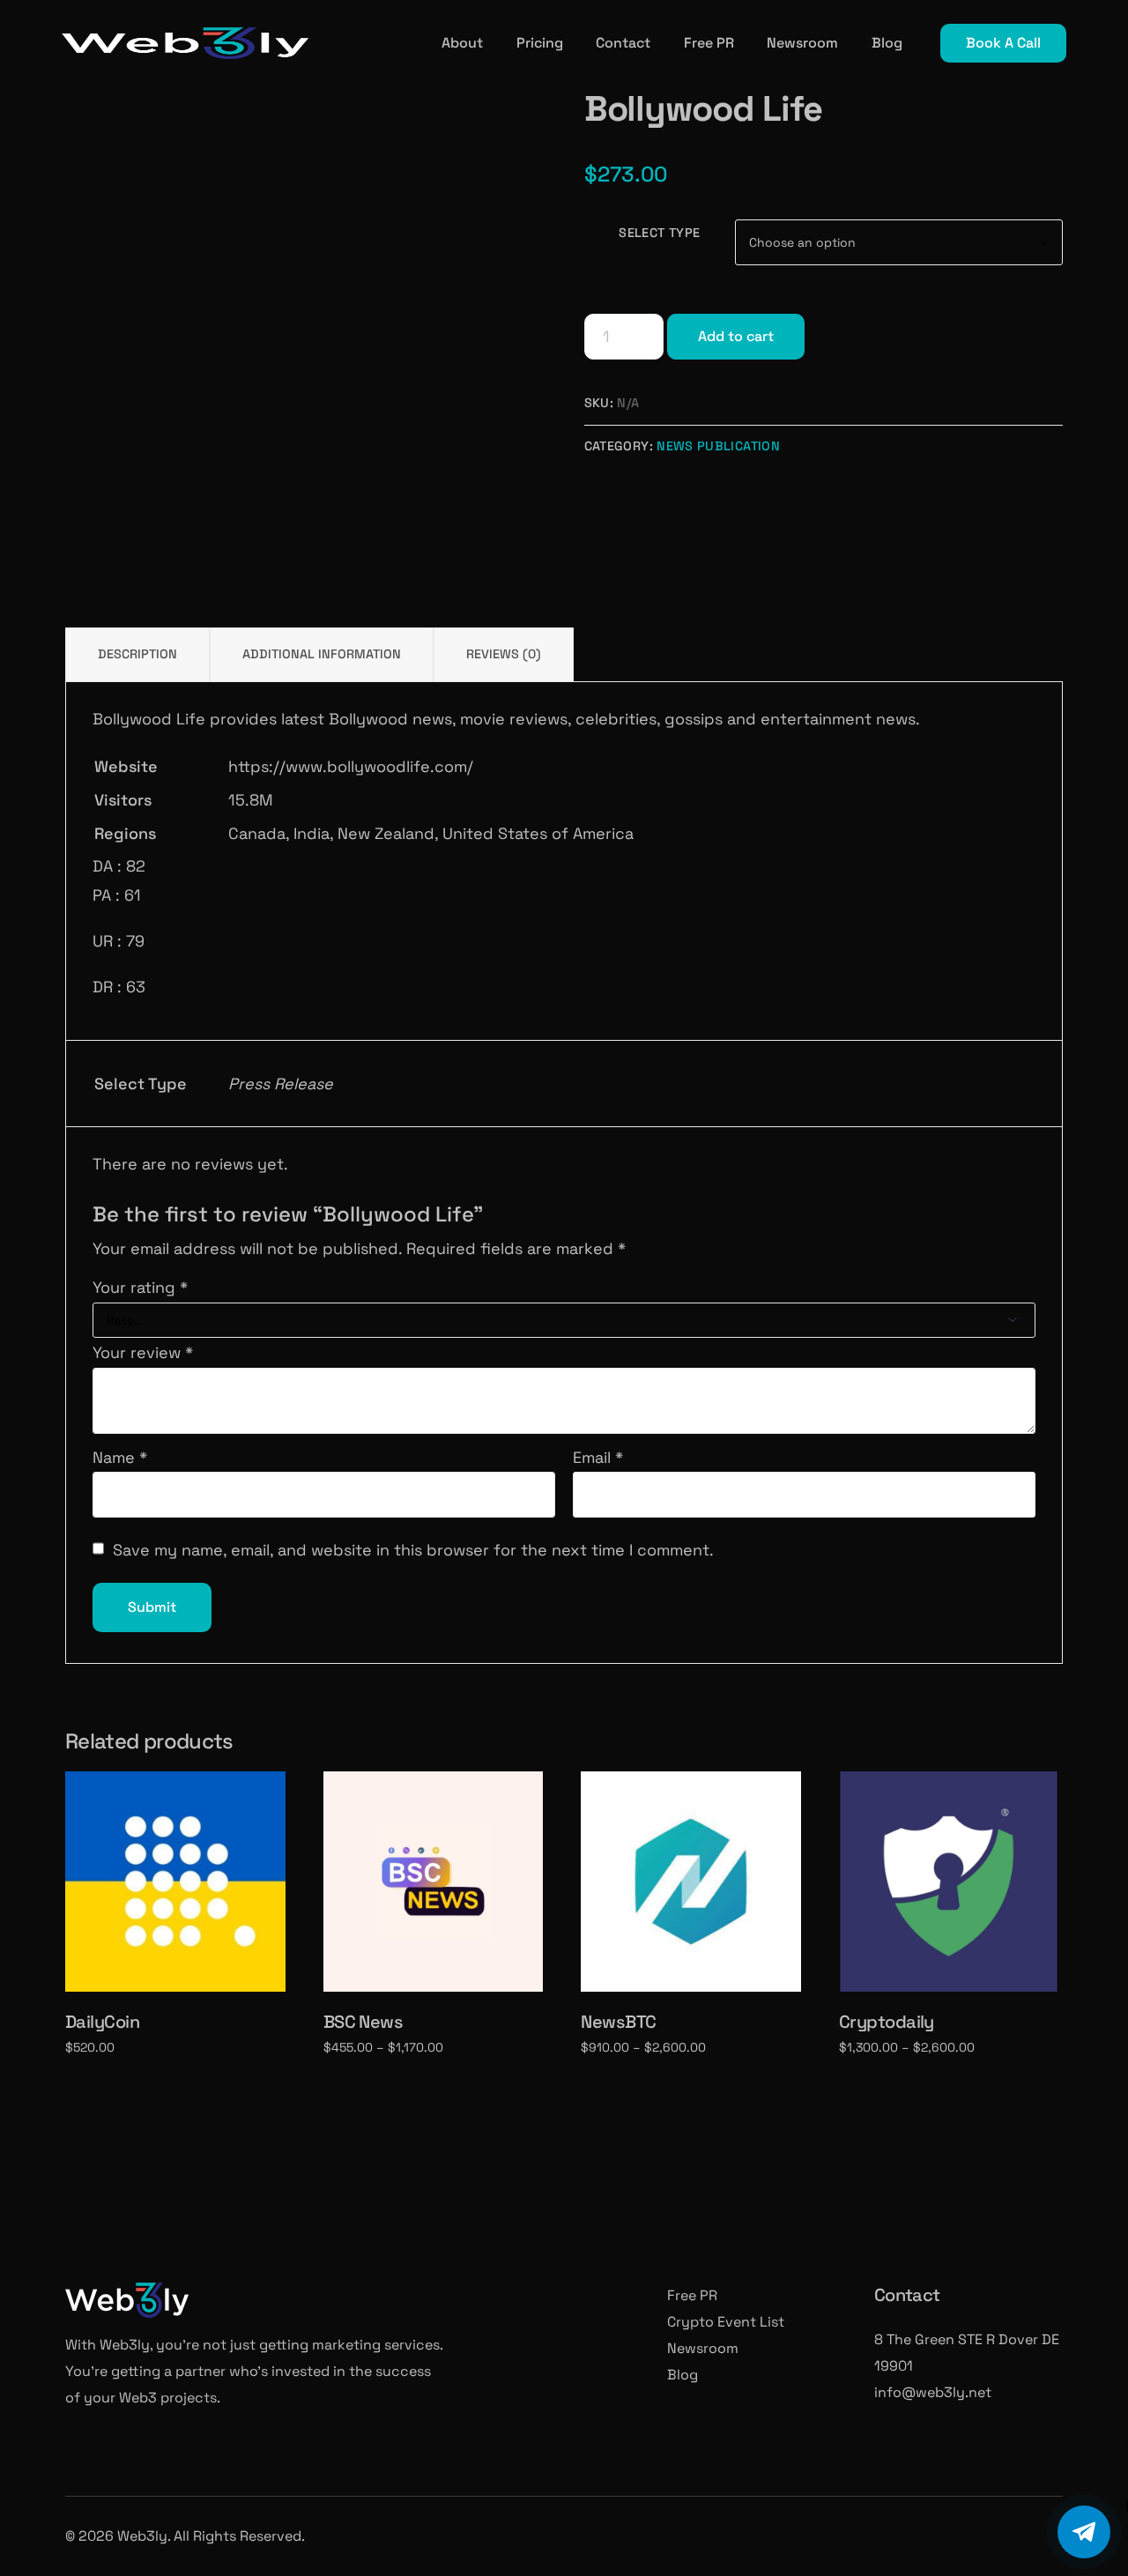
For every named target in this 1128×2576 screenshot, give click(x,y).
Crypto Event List (726, 2322)
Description (137, 654)
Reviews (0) (504, 654)
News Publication (718, 446)
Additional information (322, 654)
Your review (143, 1352)
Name (120, 1457)
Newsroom (703, 2348)
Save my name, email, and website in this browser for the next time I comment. (413, 1550)
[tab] (137, 654)
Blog (683, 2375)
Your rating (140, 1287)
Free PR (692, 2295)
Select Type (659, 233)
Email (598, 1457)
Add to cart (736, 336)
